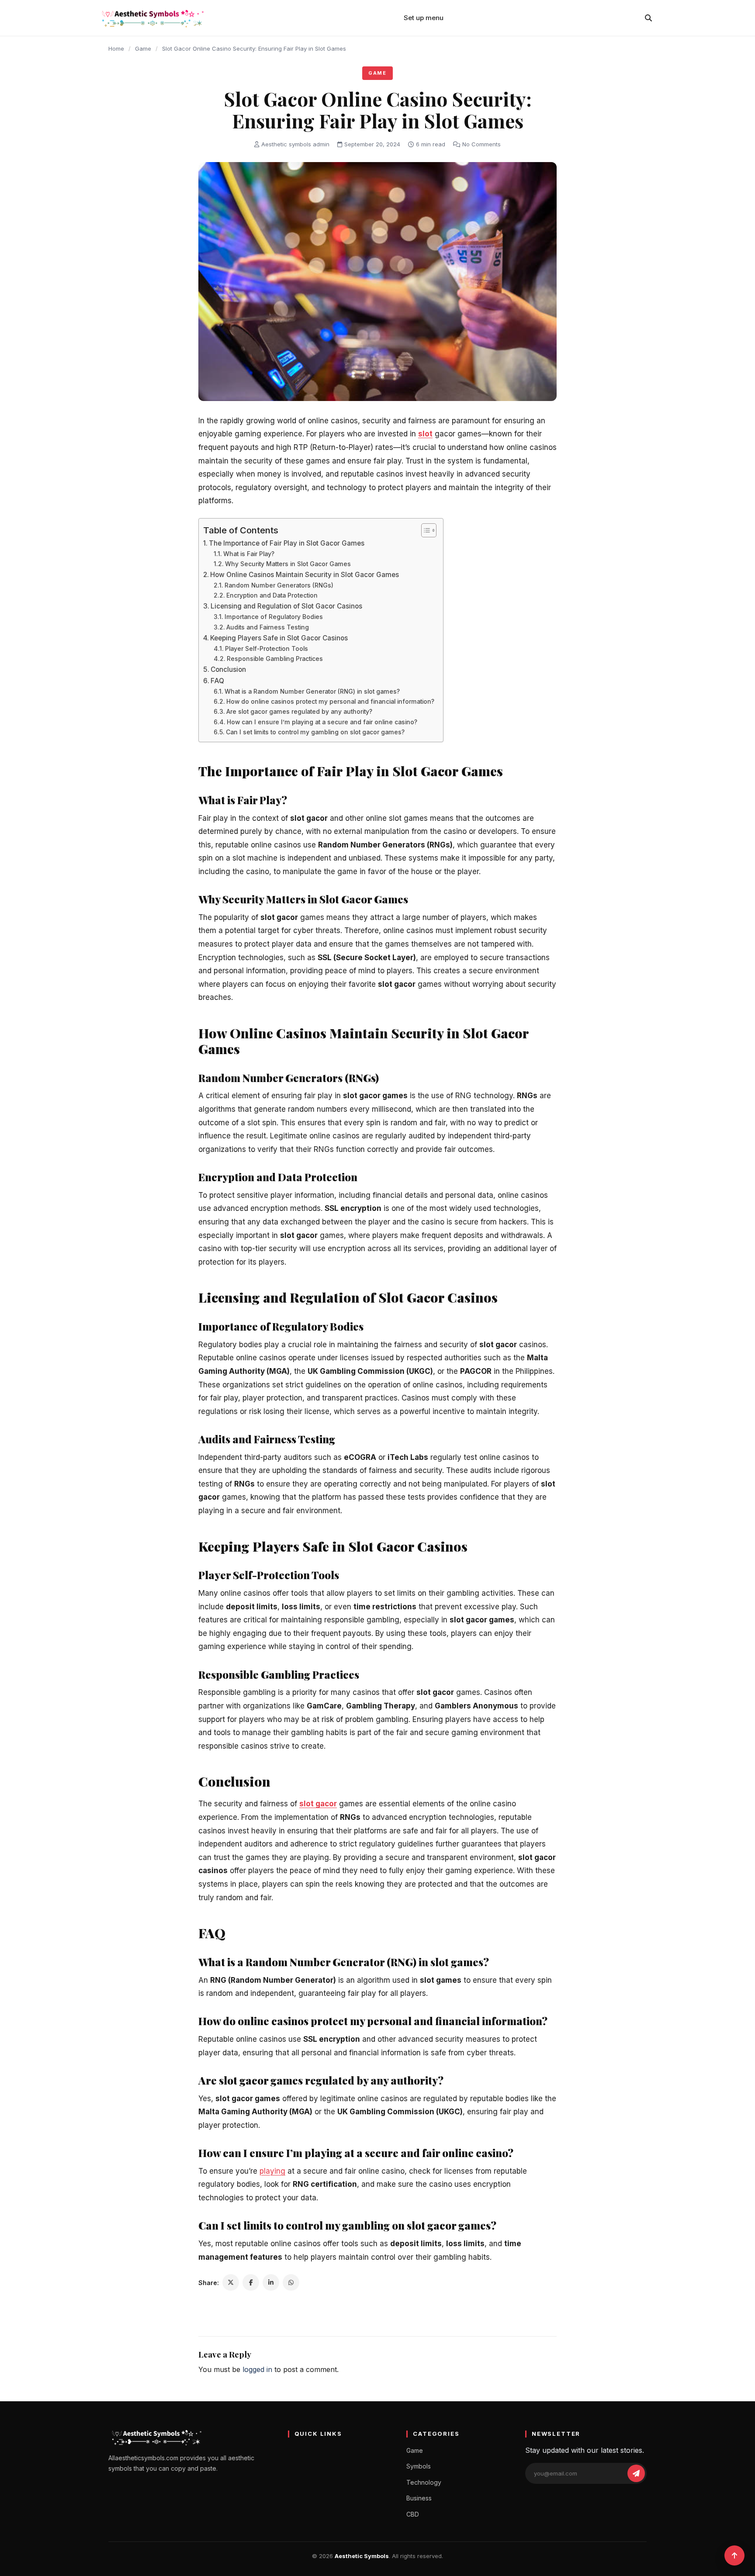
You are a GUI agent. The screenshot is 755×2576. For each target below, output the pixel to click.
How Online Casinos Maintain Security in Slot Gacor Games (305, 575)
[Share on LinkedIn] (271, 2282)
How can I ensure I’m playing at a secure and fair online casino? (322, 722)
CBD (413, 2514)
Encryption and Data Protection (272, 595)
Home (116, 48)
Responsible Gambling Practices (275, 659)
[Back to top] (734, 2555)
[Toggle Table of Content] (424, 530)
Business (419, 2498)
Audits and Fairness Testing (268, 627)
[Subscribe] (636, 2473)
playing (272, 2171)
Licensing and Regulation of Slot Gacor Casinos (286, 606)
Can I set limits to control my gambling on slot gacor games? (315, 732)
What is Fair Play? (249, 554)
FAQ (217, 681)
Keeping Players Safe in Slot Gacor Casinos (279, 638)
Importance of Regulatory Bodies (274, 617)
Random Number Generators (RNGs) (279, 585)
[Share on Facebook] (251, 2282)
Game (143, 48)
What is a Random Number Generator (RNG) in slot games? (312, 692)
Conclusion (228, 669)
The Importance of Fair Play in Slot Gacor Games (287, 543)
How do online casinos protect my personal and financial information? (330, 702)
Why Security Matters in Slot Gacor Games (288, 564)
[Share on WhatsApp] (291, 2282)
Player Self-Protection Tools (267, 649)
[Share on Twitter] (231, 2282)
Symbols (419, 2466)
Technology (424, 2482)
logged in (257, 2369)
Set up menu (424, 18)
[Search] (648, 18)
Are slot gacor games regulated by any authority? (299, 712)
